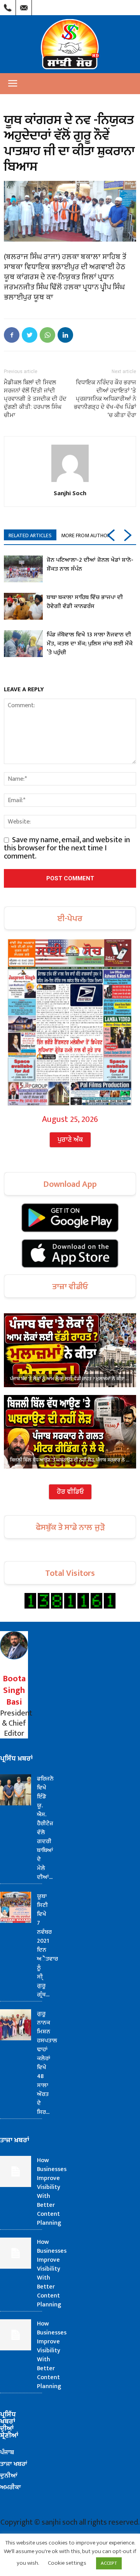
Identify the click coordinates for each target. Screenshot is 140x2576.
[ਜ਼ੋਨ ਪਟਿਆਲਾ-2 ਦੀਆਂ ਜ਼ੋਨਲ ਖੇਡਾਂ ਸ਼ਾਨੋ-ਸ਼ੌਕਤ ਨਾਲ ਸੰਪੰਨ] (23, 569)
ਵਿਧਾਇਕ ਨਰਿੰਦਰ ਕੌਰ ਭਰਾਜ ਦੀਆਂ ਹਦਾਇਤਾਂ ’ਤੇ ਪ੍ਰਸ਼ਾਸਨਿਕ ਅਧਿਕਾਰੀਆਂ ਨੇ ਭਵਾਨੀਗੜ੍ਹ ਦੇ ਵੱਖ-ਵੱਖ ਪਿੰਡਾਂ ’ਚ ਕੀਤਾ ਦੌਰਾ (105, 399)
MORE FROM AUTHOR (86, 535)
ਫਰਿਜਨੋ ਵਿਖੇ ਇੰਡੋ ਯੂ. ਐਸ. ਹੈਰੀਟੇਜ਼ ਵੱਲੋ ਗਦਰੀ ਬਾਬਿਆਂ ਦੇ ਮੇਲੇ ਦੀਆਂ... (45, 1828)
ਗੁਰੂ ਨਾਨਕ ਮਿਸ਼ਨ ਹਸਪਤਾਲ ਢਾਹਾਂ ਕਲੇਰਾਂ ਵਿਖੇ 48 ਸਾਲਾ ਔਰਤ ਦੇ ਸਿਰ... (47, 2063)
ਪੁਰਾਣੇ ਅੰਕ (70, 1140)
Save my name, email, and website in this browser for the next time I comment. (67, 848)
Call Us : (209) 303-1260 (8, 6)
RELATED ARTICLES (30, 535)
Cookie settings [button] (67, 2563)
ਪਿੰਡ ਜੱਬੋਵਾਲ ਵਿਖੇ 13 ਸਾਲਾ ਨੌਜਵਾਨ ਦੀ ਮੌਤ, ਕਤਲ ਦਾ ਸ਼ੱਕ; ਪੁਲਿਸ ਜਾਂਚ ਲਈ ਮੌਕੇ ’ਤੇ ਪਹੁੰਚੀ (90, 644)
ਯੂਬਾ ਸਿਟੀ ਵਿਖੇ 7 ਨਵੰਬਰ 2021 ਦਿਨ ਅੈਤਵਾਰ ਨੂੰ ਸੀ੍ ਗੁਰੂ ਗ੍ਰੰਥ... (47, 1945)
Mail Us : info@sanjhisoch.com (24, 6)
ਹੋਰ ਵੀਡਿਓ (70, 1492)
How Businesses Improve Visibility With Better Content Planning (52, 2192)
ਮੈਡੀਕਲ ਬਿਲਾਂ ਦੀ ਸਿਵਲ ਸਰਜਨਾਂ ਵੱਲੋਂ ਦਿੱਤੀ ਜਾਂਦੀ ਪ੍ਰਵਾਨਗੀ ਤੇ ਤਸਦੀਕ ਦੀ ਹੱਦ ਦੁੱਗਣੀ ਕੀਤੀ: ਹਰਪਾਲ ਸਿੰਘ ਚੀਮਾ (35, 399)
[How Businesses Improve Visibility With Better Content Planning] (16, 2171)
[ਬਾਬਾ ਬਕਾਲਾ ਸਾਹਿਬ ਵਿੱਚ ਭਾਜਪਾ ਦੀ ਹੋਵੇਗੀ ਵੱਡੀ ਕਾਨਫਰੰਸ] (23, 606)
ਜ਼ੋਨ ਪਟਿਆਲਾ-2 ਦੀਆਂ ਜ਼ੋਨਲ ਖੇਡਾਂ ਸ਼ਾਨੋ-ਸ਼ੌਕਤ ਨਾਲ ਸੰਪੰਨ (90, 564)
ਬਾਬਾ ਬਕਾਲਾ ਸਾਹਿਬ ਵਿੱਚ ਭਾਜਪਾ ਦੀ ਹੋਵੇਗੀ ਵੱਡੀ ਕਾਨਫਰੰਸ (85, 602)
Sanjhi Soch (70, 493)
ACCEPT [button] (109, 2563)
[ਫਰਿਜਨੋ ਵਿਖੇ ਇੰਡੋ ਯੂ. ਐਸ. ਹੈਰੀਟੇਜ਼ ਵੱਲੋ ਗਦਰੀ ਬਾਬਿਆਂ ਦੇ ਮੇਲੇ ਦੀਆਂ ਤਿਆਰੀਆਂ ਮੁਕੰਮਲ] (16, 1790)
